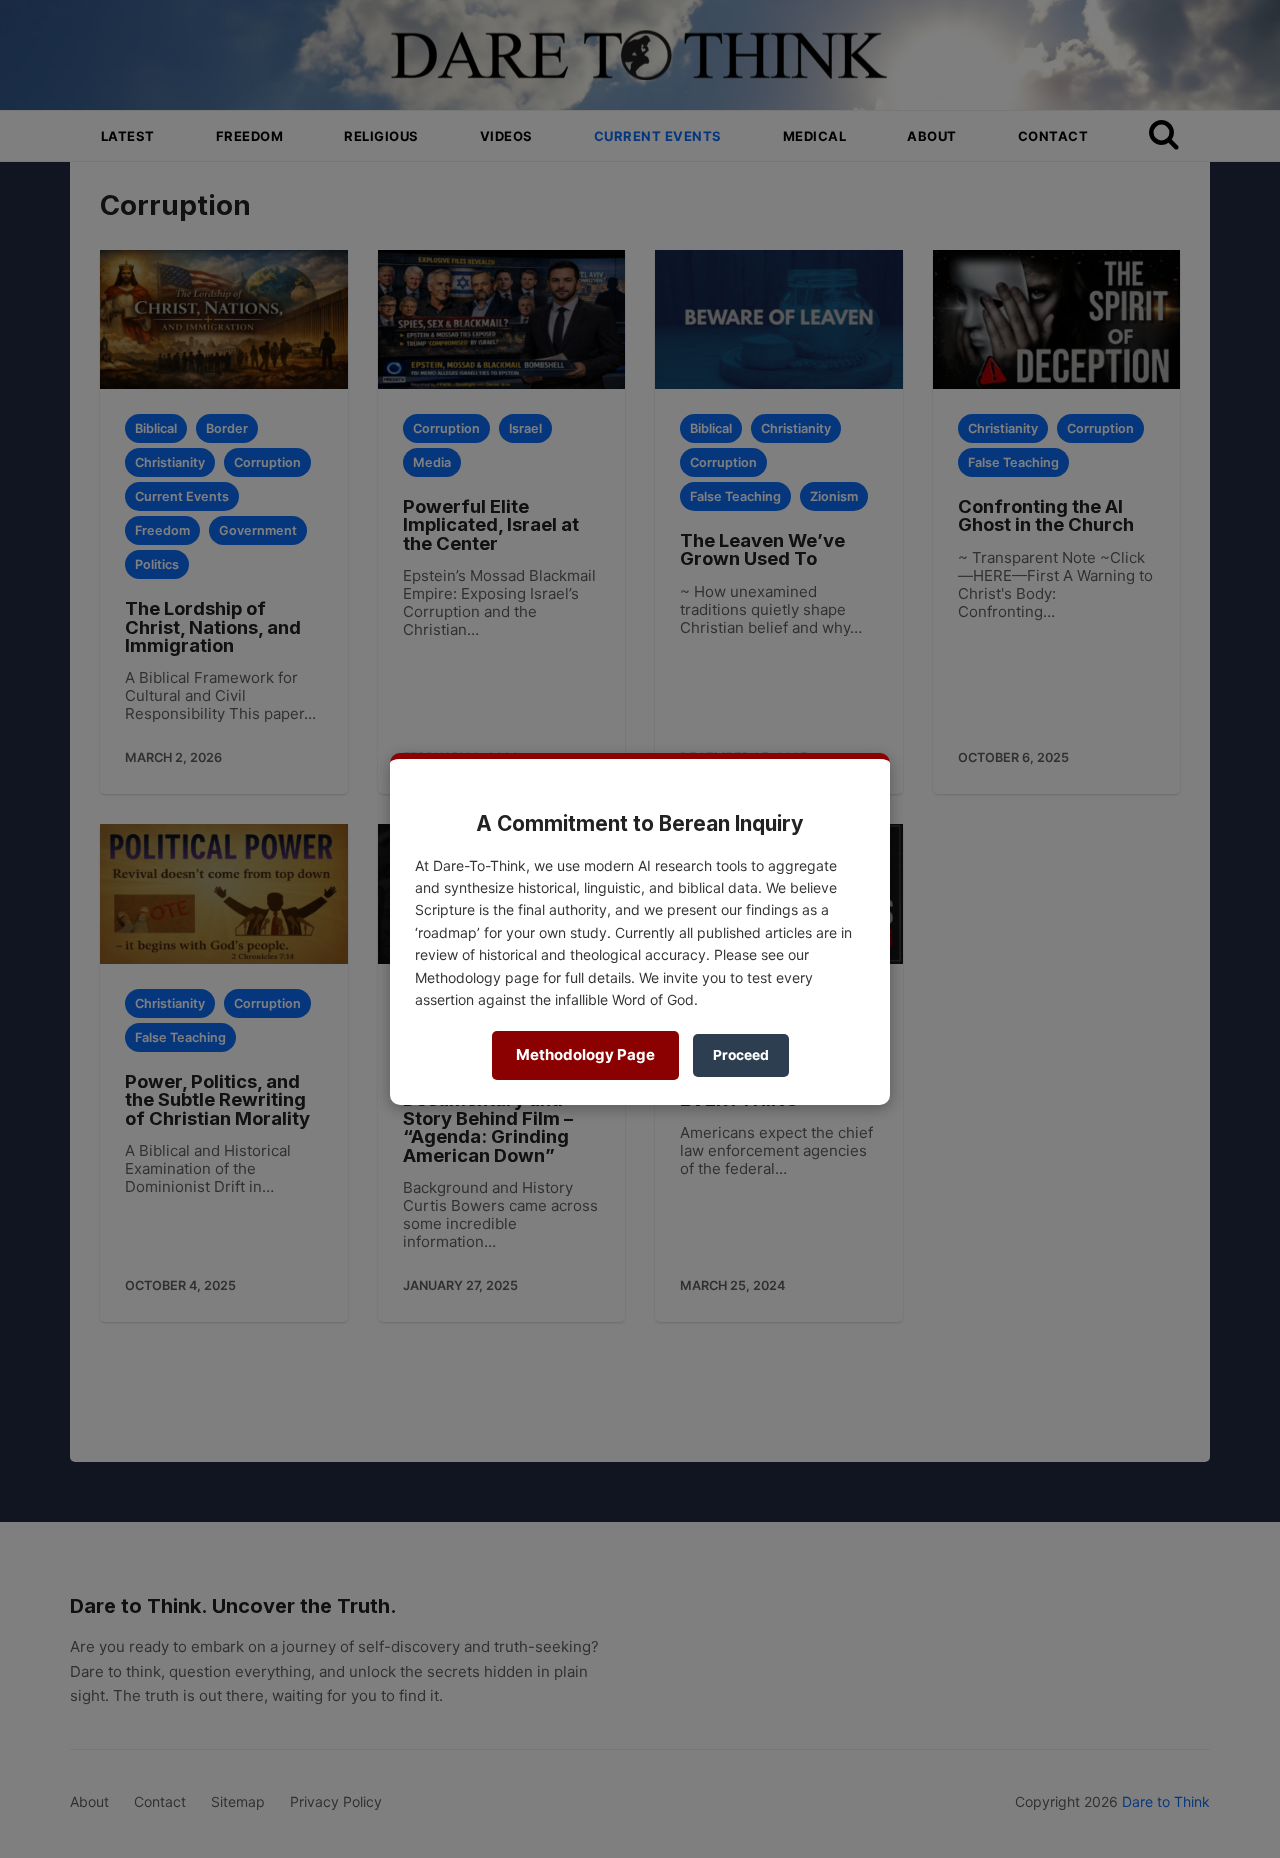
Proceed (741, 1055)
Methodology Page (585, 1054)
